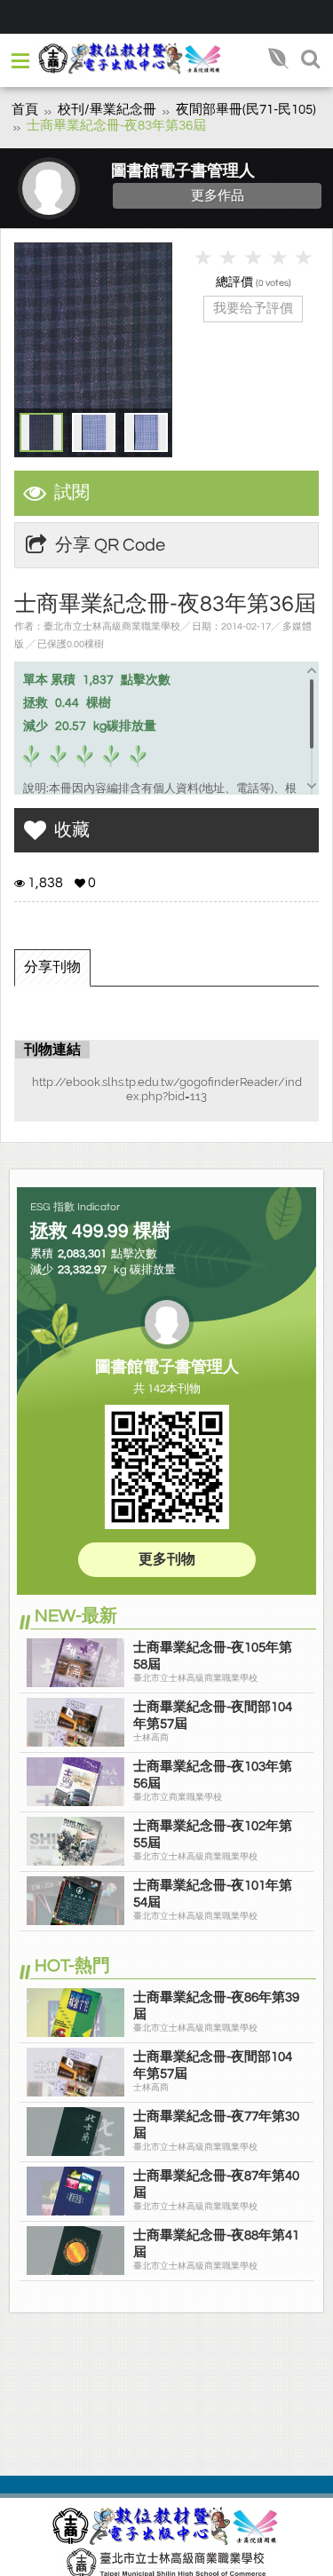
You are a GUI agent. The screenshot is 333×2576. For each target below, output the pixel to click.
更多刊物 (167, 1559)
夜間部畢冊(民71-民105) (246, 110)
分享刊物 (52, 967)
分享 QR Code (110, 545)
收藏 (72, 830)
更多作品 (218, 195)
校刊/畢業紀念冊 (107, 110)
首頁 (25, 110)
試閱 (72, 493)
